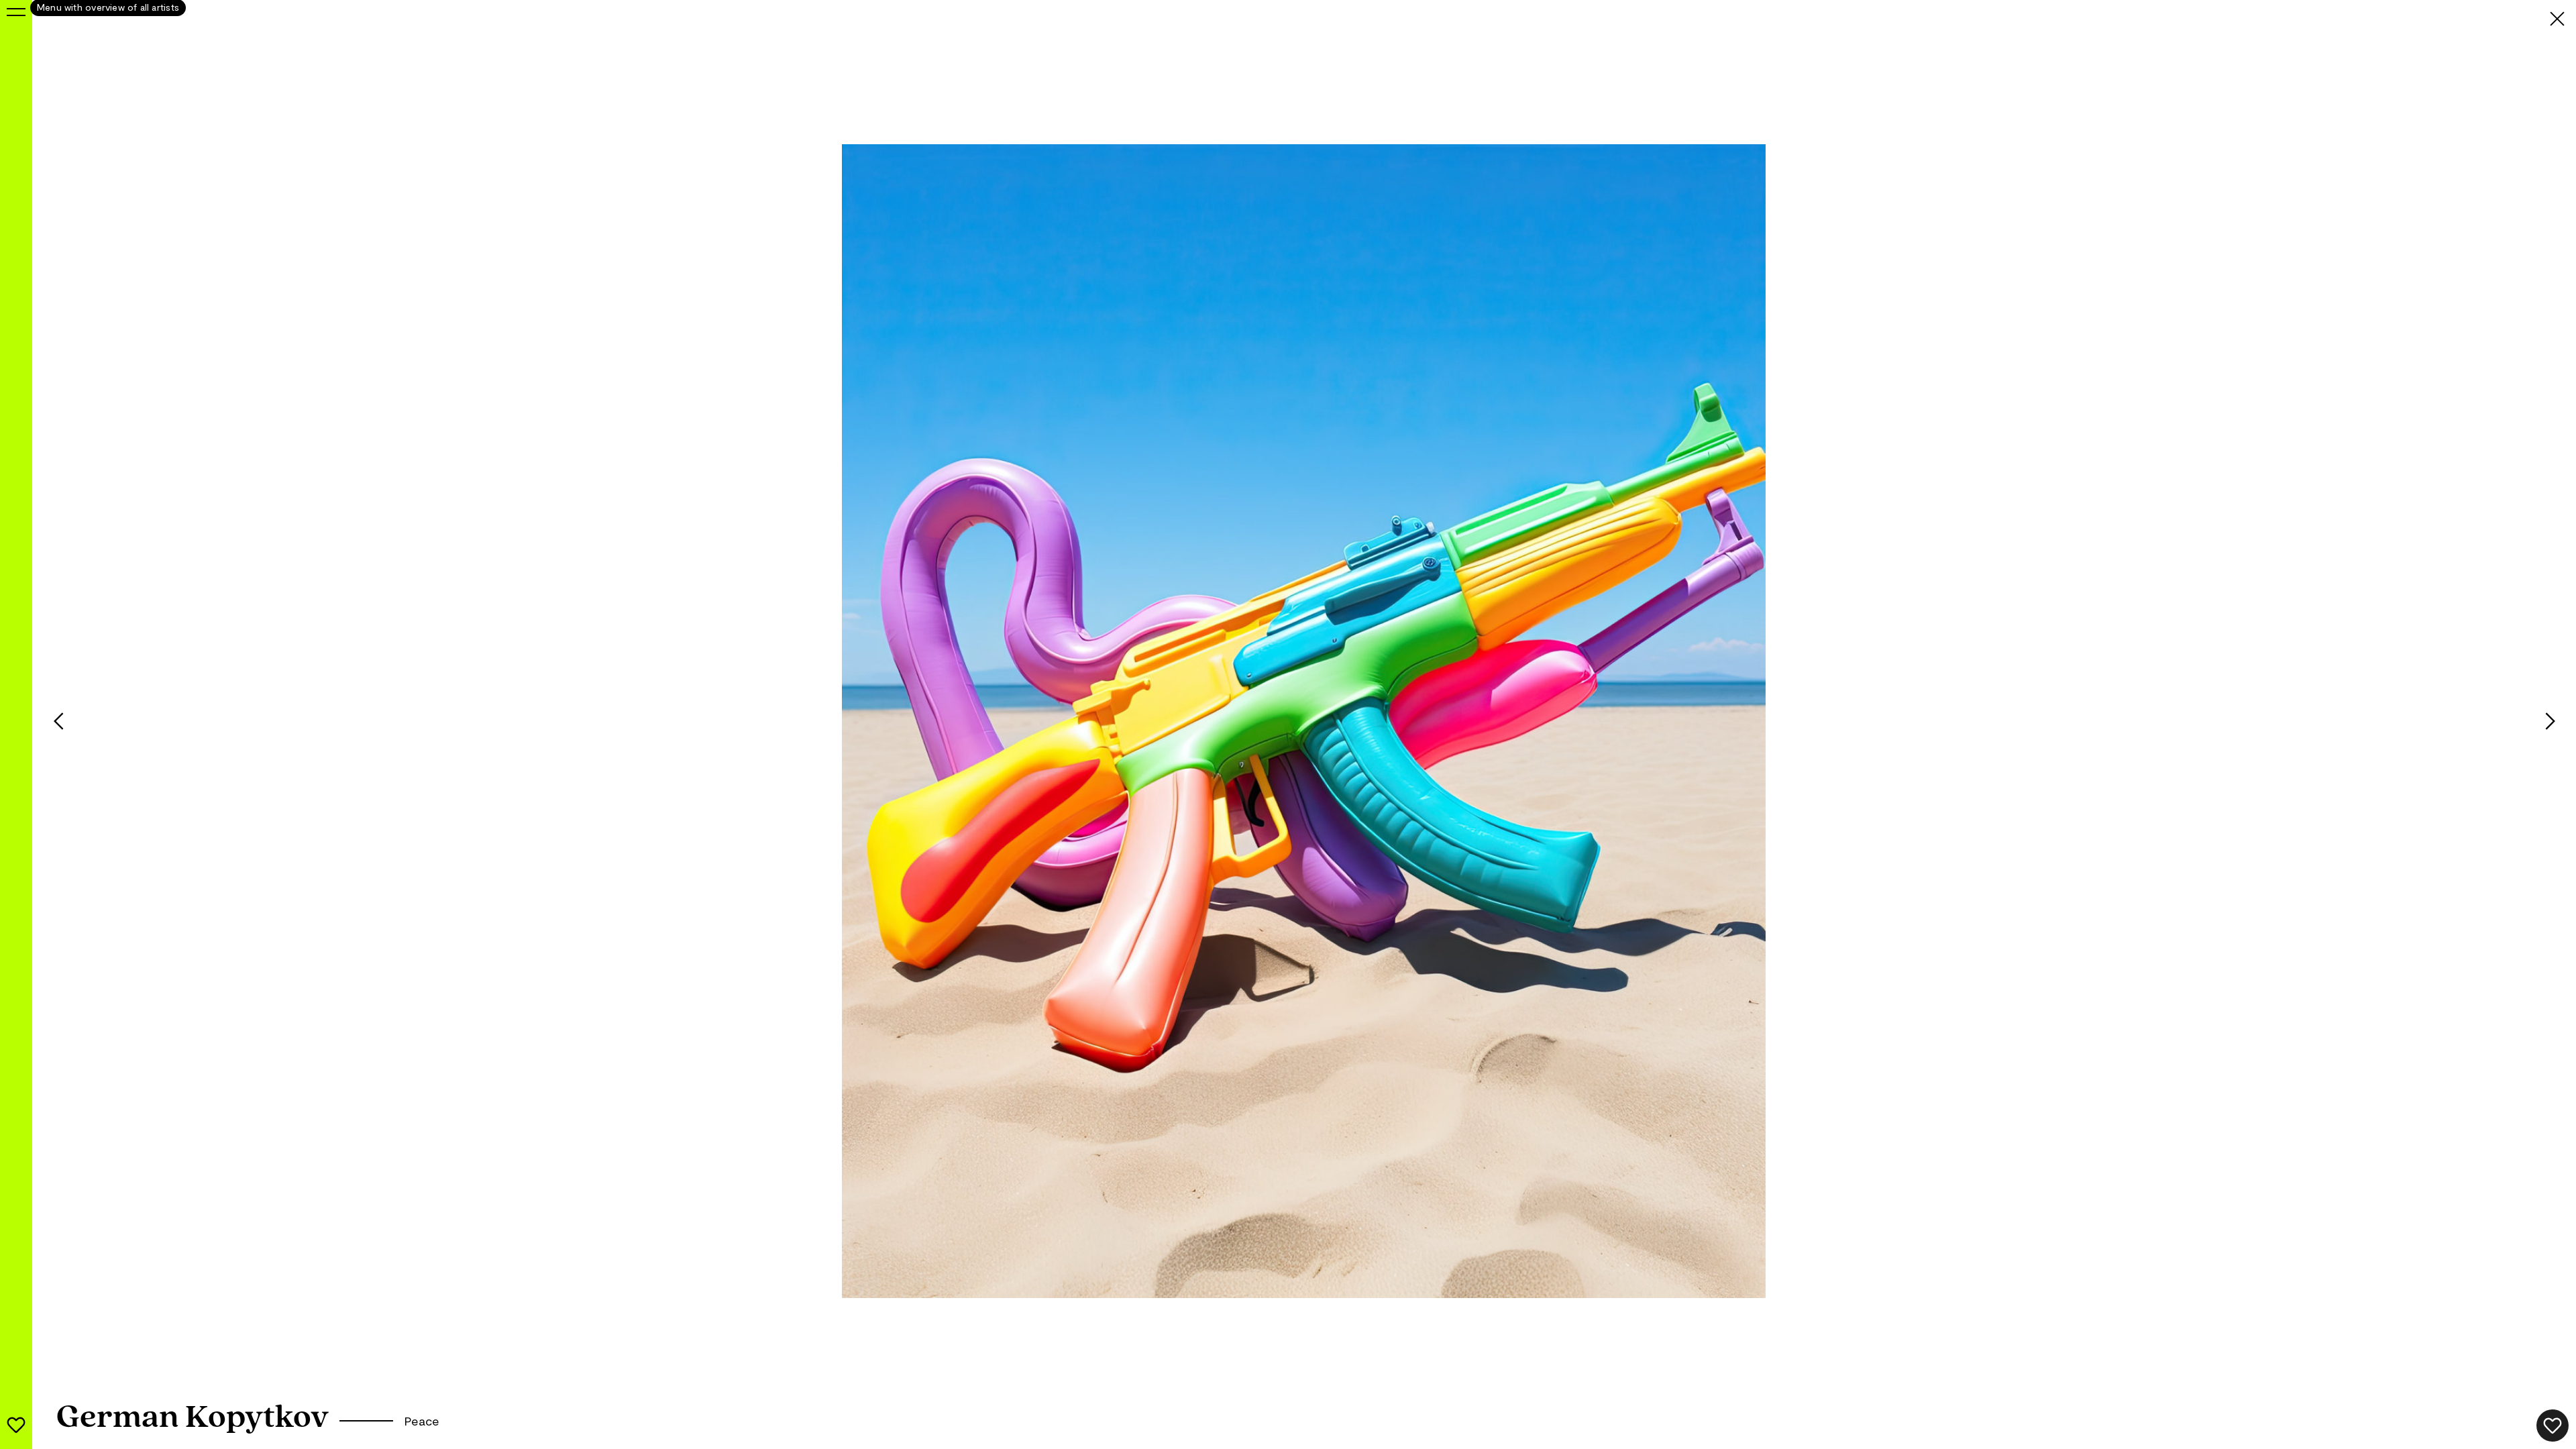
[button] (48, 721)
